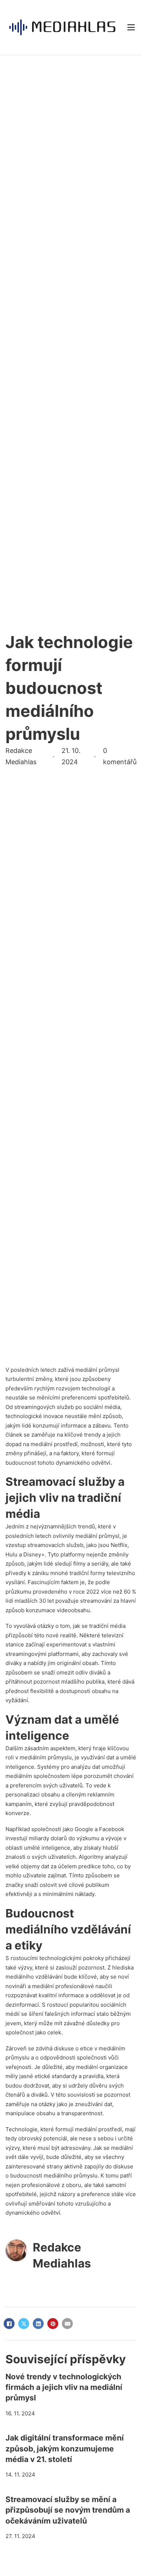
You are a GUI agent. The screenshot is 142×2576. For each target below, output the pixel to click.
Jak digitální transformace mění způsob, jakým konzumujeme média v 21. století (65, 2449)
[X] (24, 2324)
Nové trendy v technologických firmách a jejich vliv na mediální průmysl (64, 2387)
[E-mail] (67, 2324)
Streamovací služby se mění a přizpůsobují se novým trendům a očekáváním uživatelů (68, 2510)
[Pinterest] (53, 2324)
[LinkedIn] (38, 2324)
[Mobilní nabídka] (131, 27)
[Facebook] (9, 2324)
